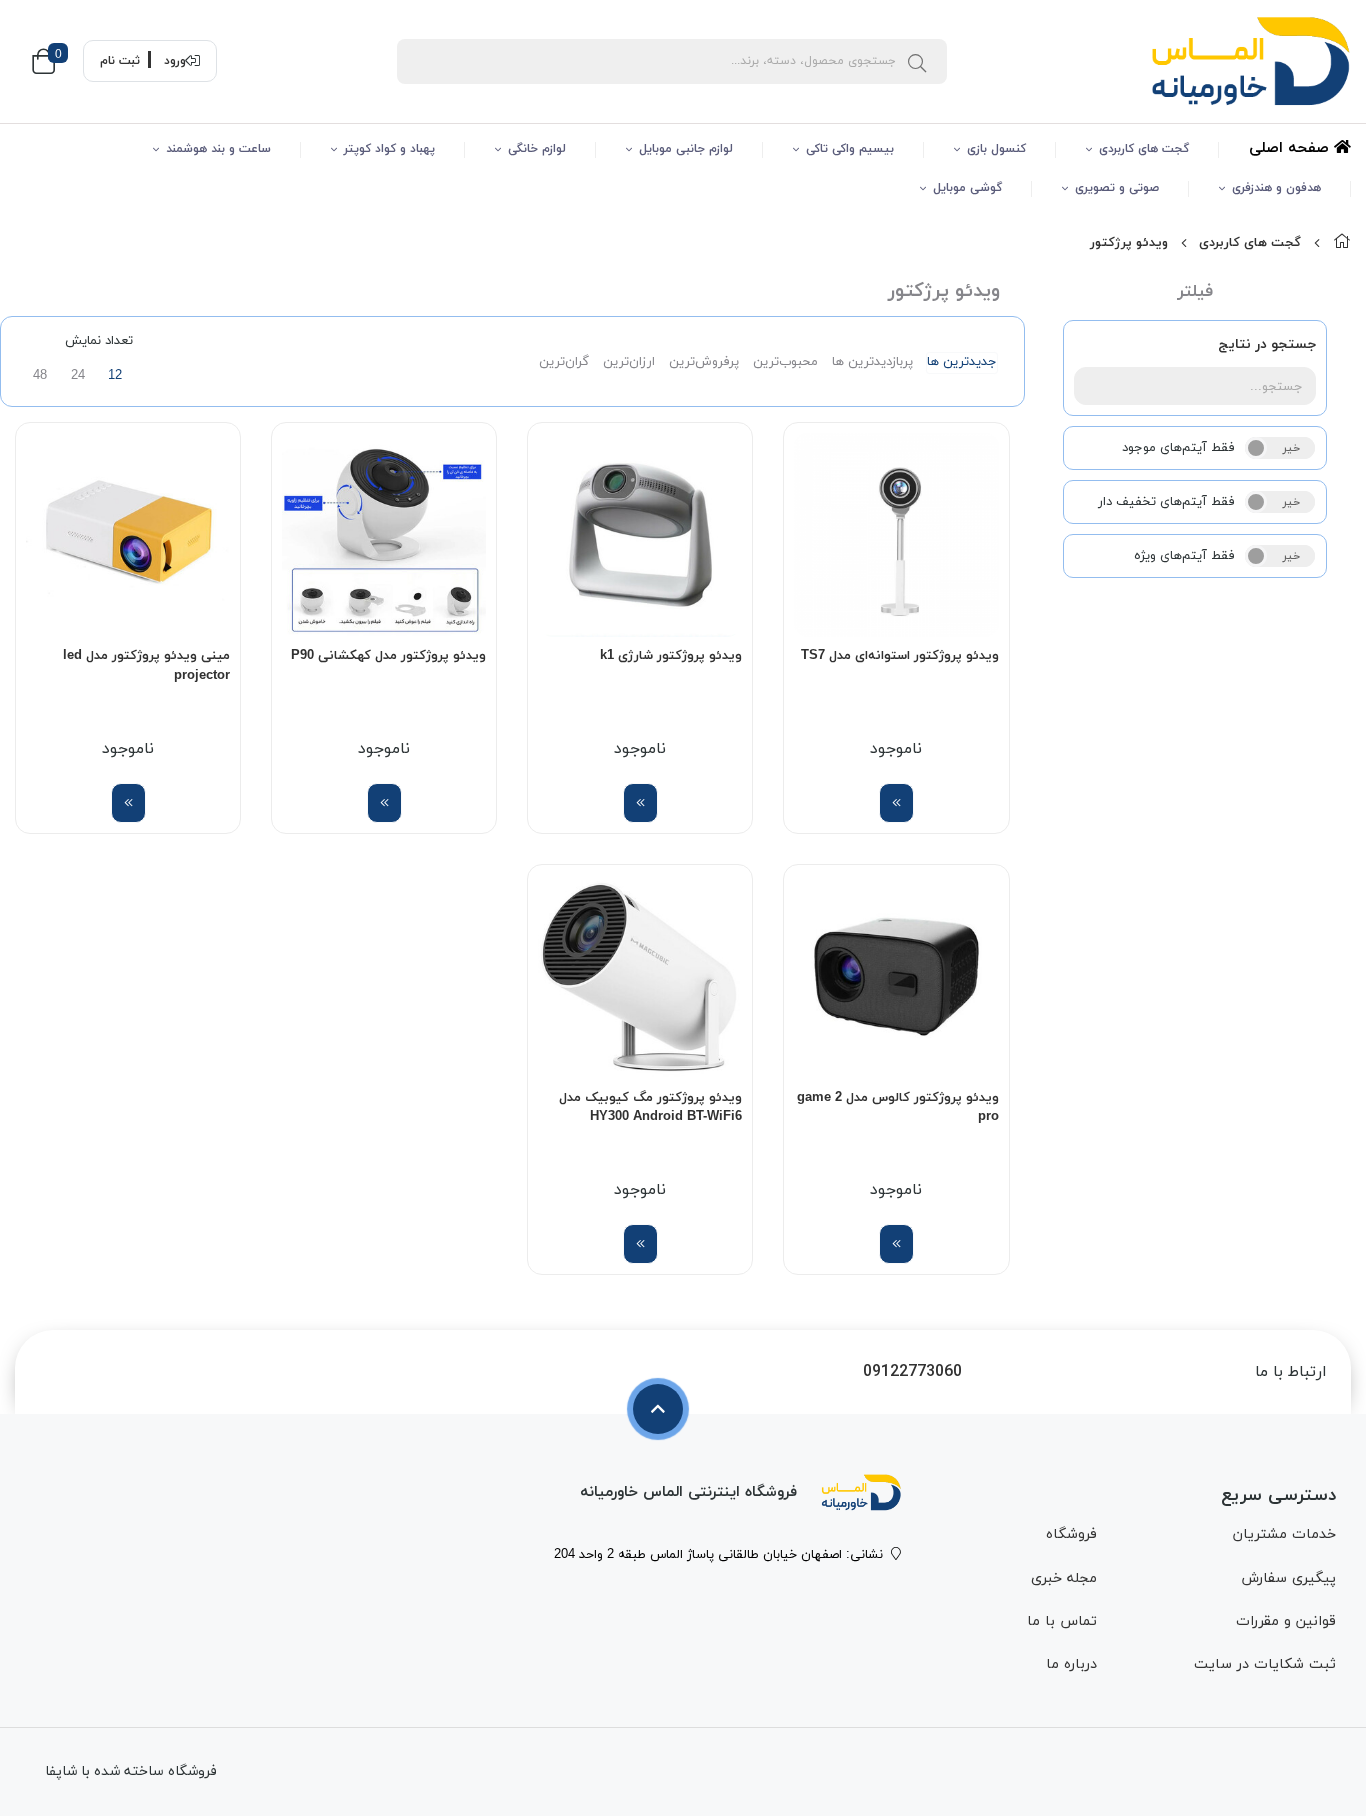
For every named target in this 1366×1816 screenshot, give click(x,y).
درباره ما (1071, 1664)
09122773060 (912, 1372)
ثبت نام (120, 61)
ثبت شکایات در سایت (1265, 1664)
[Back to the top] (658, 1409)
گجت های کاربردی (1144, 149)
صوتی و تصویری (1117, 188)
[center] (917, 61)
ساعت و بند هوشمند (218, 149)
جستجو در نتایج (1267, 344)
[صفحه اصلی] (1342, 243)
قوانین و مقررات (1286, 1621)
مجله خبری (1064, 1578)
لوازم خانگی (537, 149)
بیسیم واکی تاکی (850, 149)
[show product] (896, 803)
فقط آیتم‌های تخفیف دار (1166, 502)
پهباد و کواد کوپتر (389, 149)
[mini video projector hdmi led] (128, 535)
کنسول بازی (996, 149)
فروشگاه (1071, 1534)
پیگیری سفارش (1288, 1578)
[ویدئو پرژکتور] (861, 1492)
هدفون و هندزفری (1276, 188)
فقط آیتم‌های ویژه (1184, 556)
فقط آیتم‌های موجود (1178, 448)
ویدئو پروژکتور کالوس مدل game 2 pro (897, 1108)
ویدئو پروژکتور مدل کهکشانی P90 (388, 656)
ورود (175, 61)
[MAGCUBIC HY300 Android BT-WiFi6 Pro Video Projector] (640, 977)
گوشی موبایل (967, 188)
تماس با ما (1062, 1621)
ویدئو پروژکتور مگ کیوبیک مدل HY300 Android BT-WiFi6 (650, 1108)
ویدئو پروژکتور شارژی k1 (671, 656)
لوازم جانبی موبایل (686, 149)
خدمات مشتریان (1284, 1534)
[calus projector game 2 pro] (896, 977)
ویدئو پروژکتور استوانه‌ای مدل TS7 (899, 656)
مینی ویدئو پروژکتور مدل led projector (146, 666)
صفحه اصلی (1291, 148)
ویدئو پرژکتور (1129, 243)
